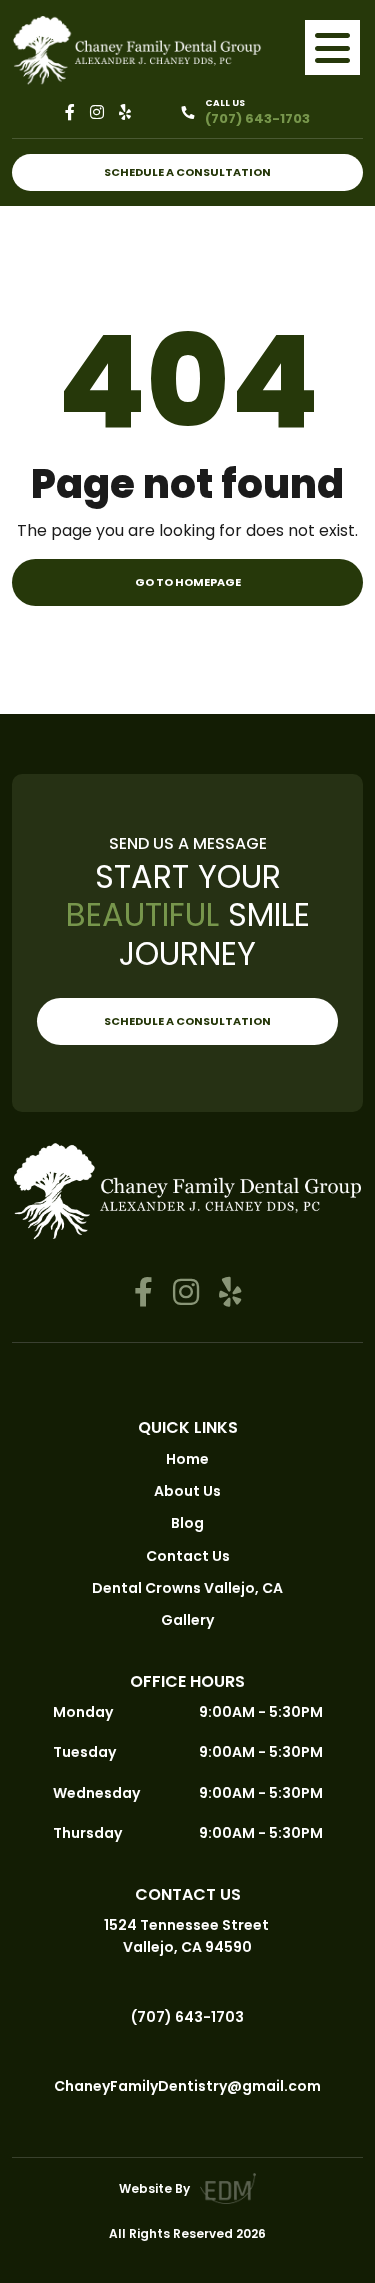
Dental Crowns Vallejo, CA (187, 1588)
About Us (187, 1491)
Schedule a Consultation (187, 172)
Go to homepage (188, 582)
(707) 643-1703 (187, 2017)
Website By (154, 2188)
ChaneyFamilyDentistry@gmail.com (187, 2086)
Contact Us (188, 1556)
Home (187, 1459)
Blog (187, 1523)
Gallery (187, 1620)
